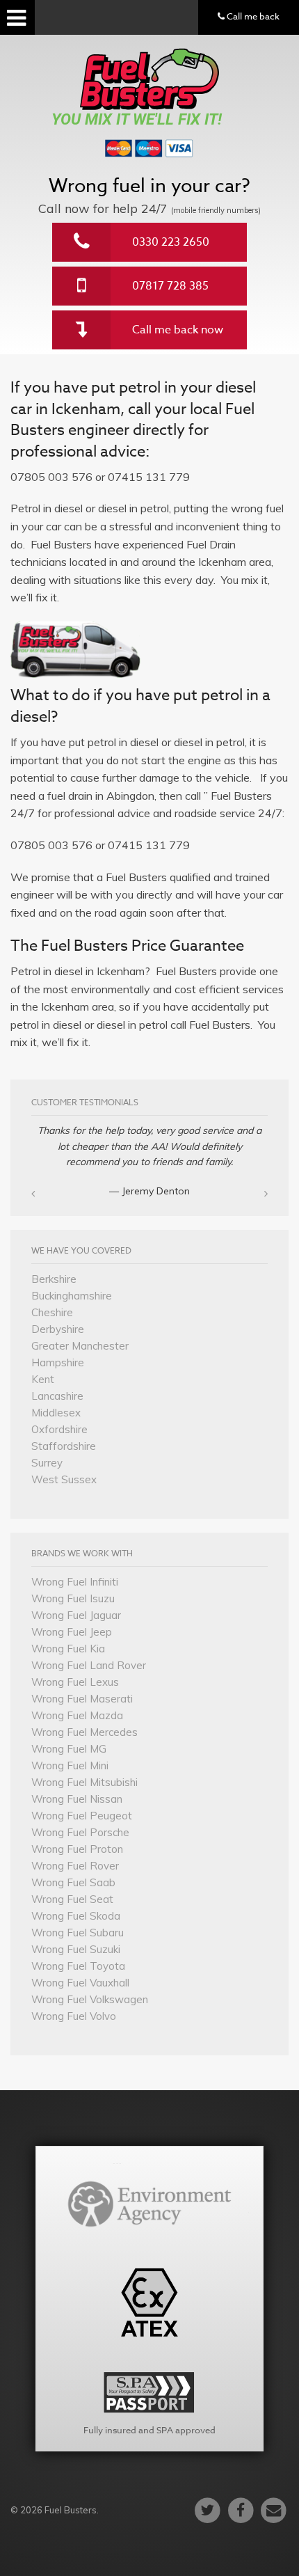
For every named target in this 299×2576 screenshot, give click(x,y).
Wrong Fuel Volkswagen (90, 1999)
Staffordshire (64, 1446)
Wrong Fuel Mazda (77, 1715)
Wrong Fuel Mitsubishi (84, 1782)
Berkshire (54, 1279)
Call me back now (178, 330)
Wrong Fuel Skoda (76, 1916)
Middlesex (56, 1413)
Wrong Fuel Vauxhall (80, 1983)
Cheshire (52, 1312)
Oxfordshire (59, 1429)
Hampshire (58, 1362)
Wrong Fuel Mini (70, 1765)
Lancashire (57, 1396)
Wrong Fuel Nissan (77, 1799)
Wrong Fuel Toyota (78, 1966)
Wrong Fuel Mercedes (84, 1732)
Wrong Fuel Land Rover (89, 1665)
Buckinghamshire (72, 1296)
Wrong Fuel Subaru (78, 1933)
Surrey (47, 1463)
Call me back (252, 16)
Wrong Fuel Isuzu (73, 1598)
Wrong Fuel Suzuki (76, 1949)
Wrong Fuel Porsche (80, 1832)
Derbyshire (58, 1329)
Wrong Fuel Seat (72, 1899)
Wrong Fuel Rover (75, 1866)
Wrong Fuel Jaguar (76, 1615)
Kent (43, 1379)
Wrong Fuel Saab (73, 1882)
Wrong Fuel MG (69, 1749)
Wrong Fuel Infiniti (75, 1582)
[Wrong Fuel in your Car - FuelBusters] (149, 79)
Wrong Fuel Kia (68, 1649)
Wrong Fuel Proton (77, 1849)
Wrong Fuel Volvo (74, 2016)
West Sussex (64, 1479)
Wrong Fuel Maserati (82, 1699)
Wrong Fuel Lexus (75, 1682)
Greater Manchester (80, 1346)
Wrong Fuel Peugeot (82, 1816)
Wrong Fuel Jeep (72, 1632)
